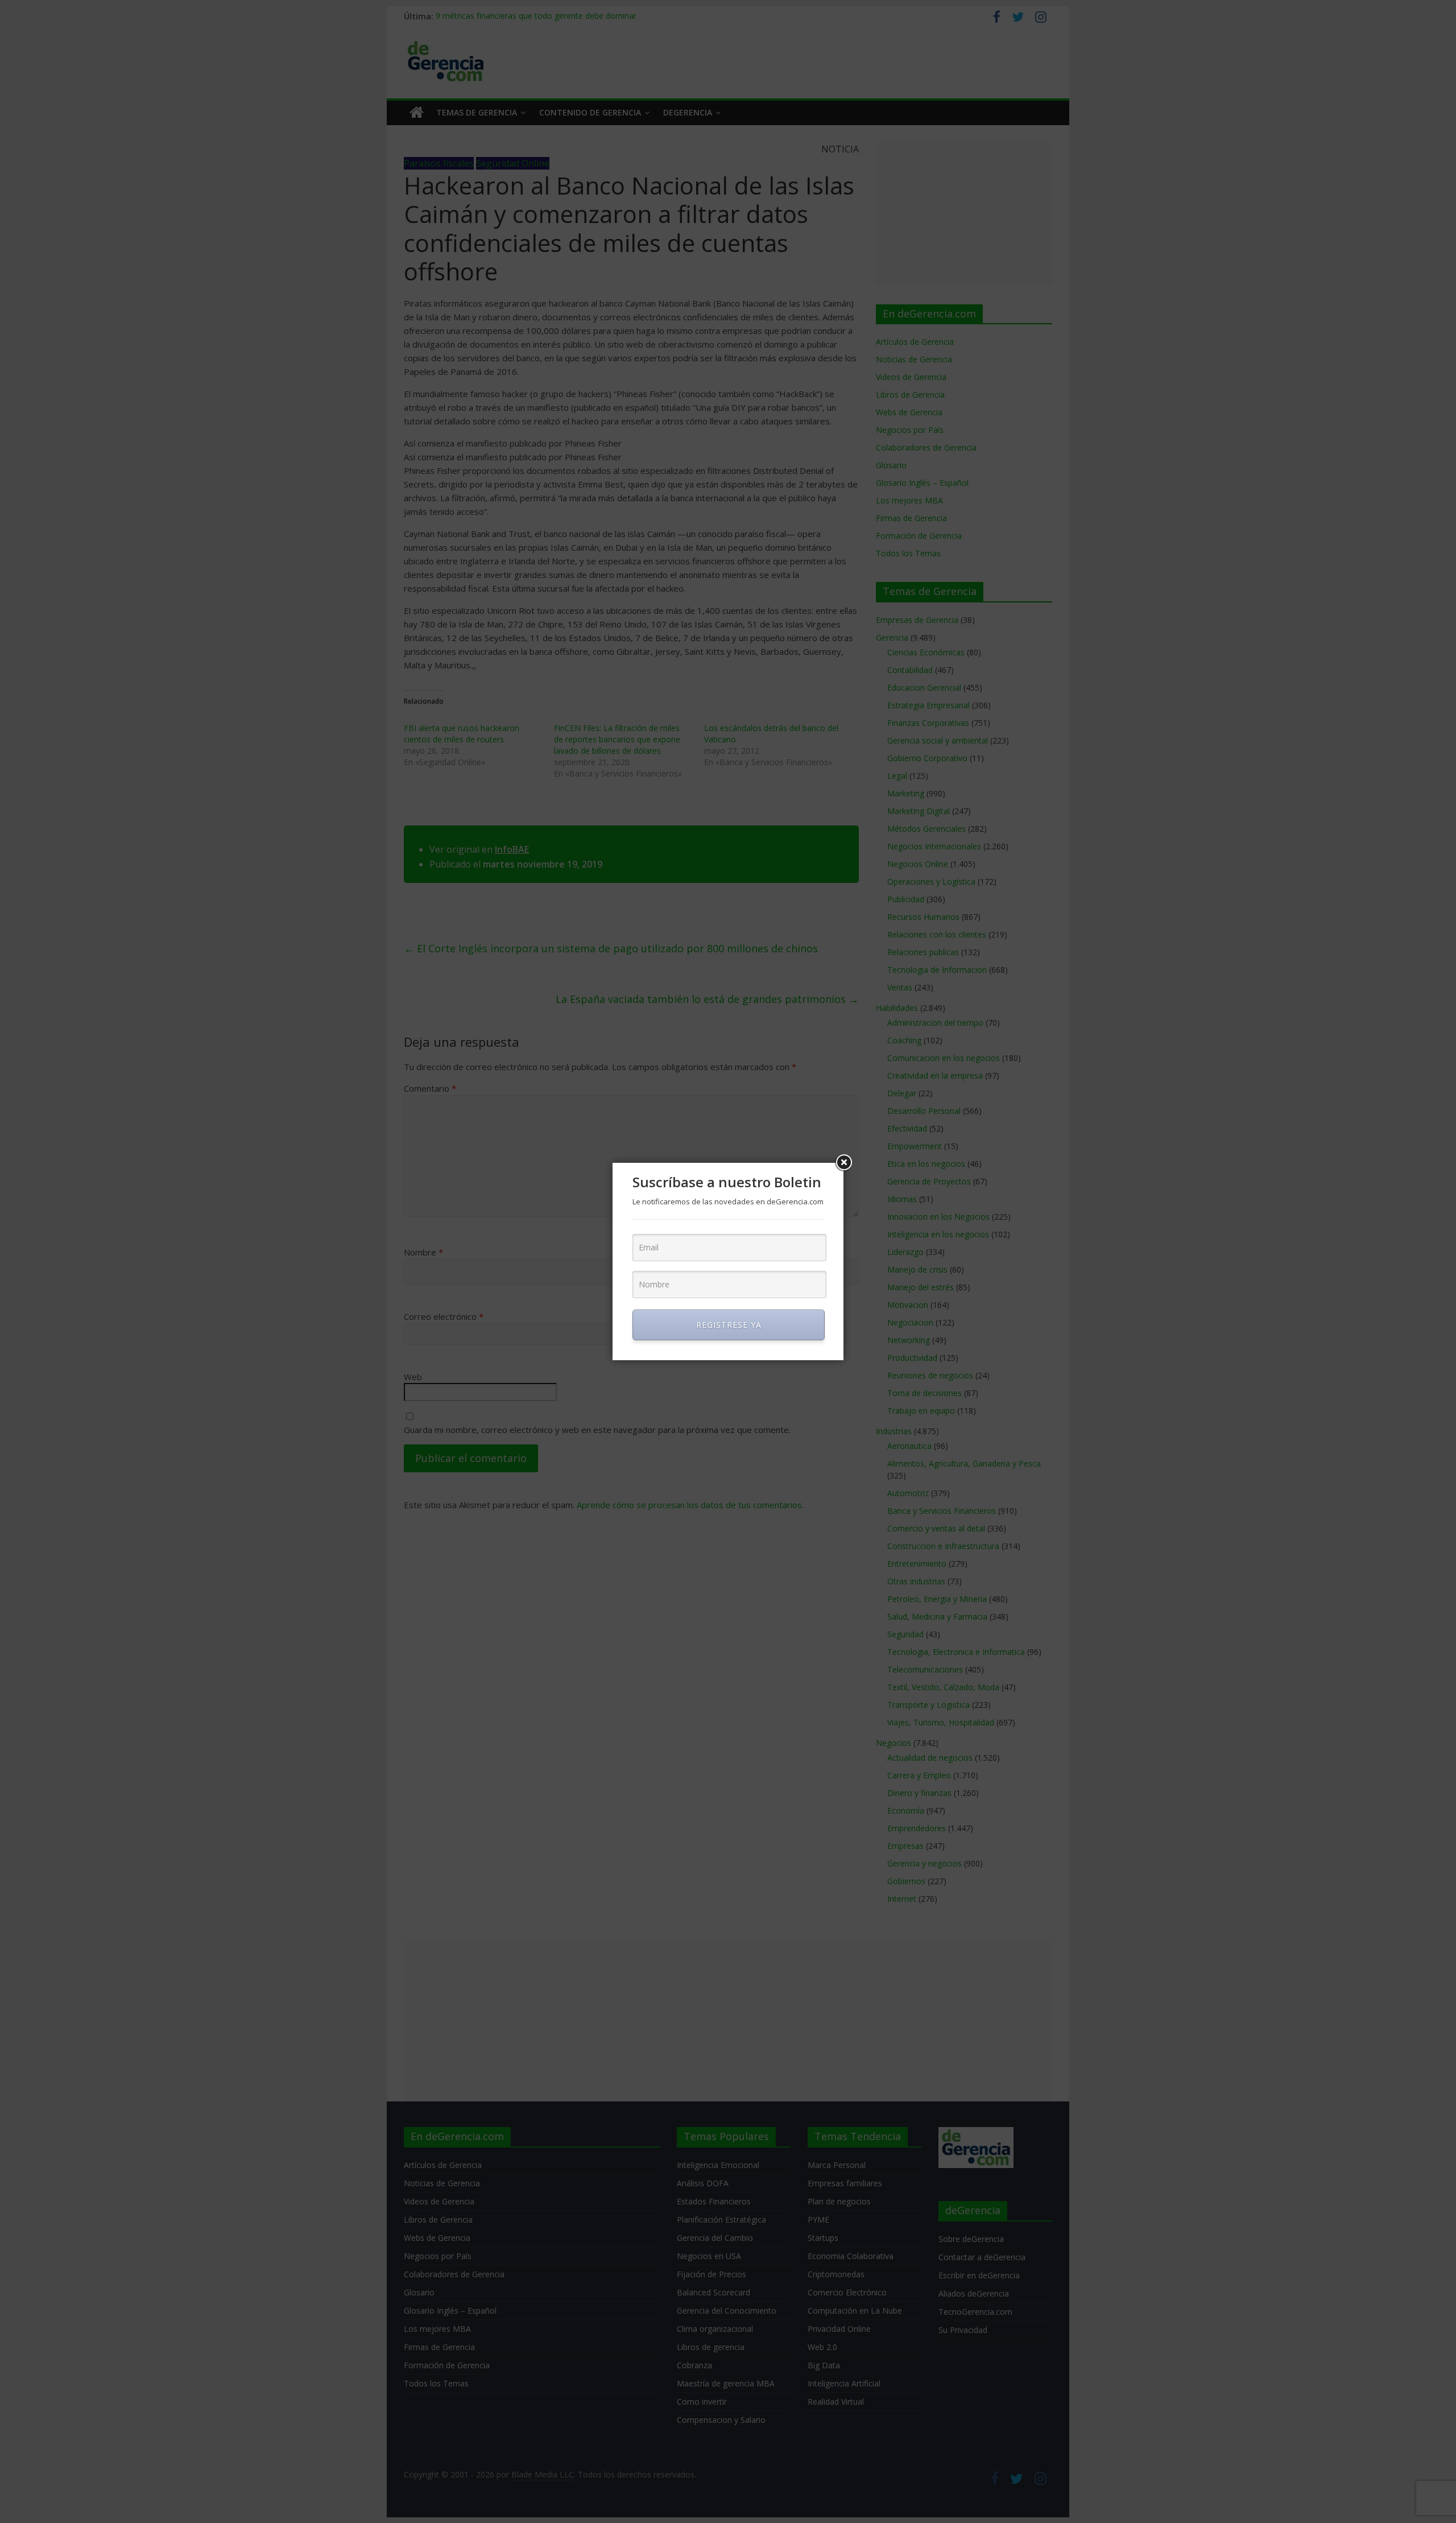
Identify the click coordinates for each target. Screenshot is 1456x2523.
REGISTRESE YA (729, 1325)
